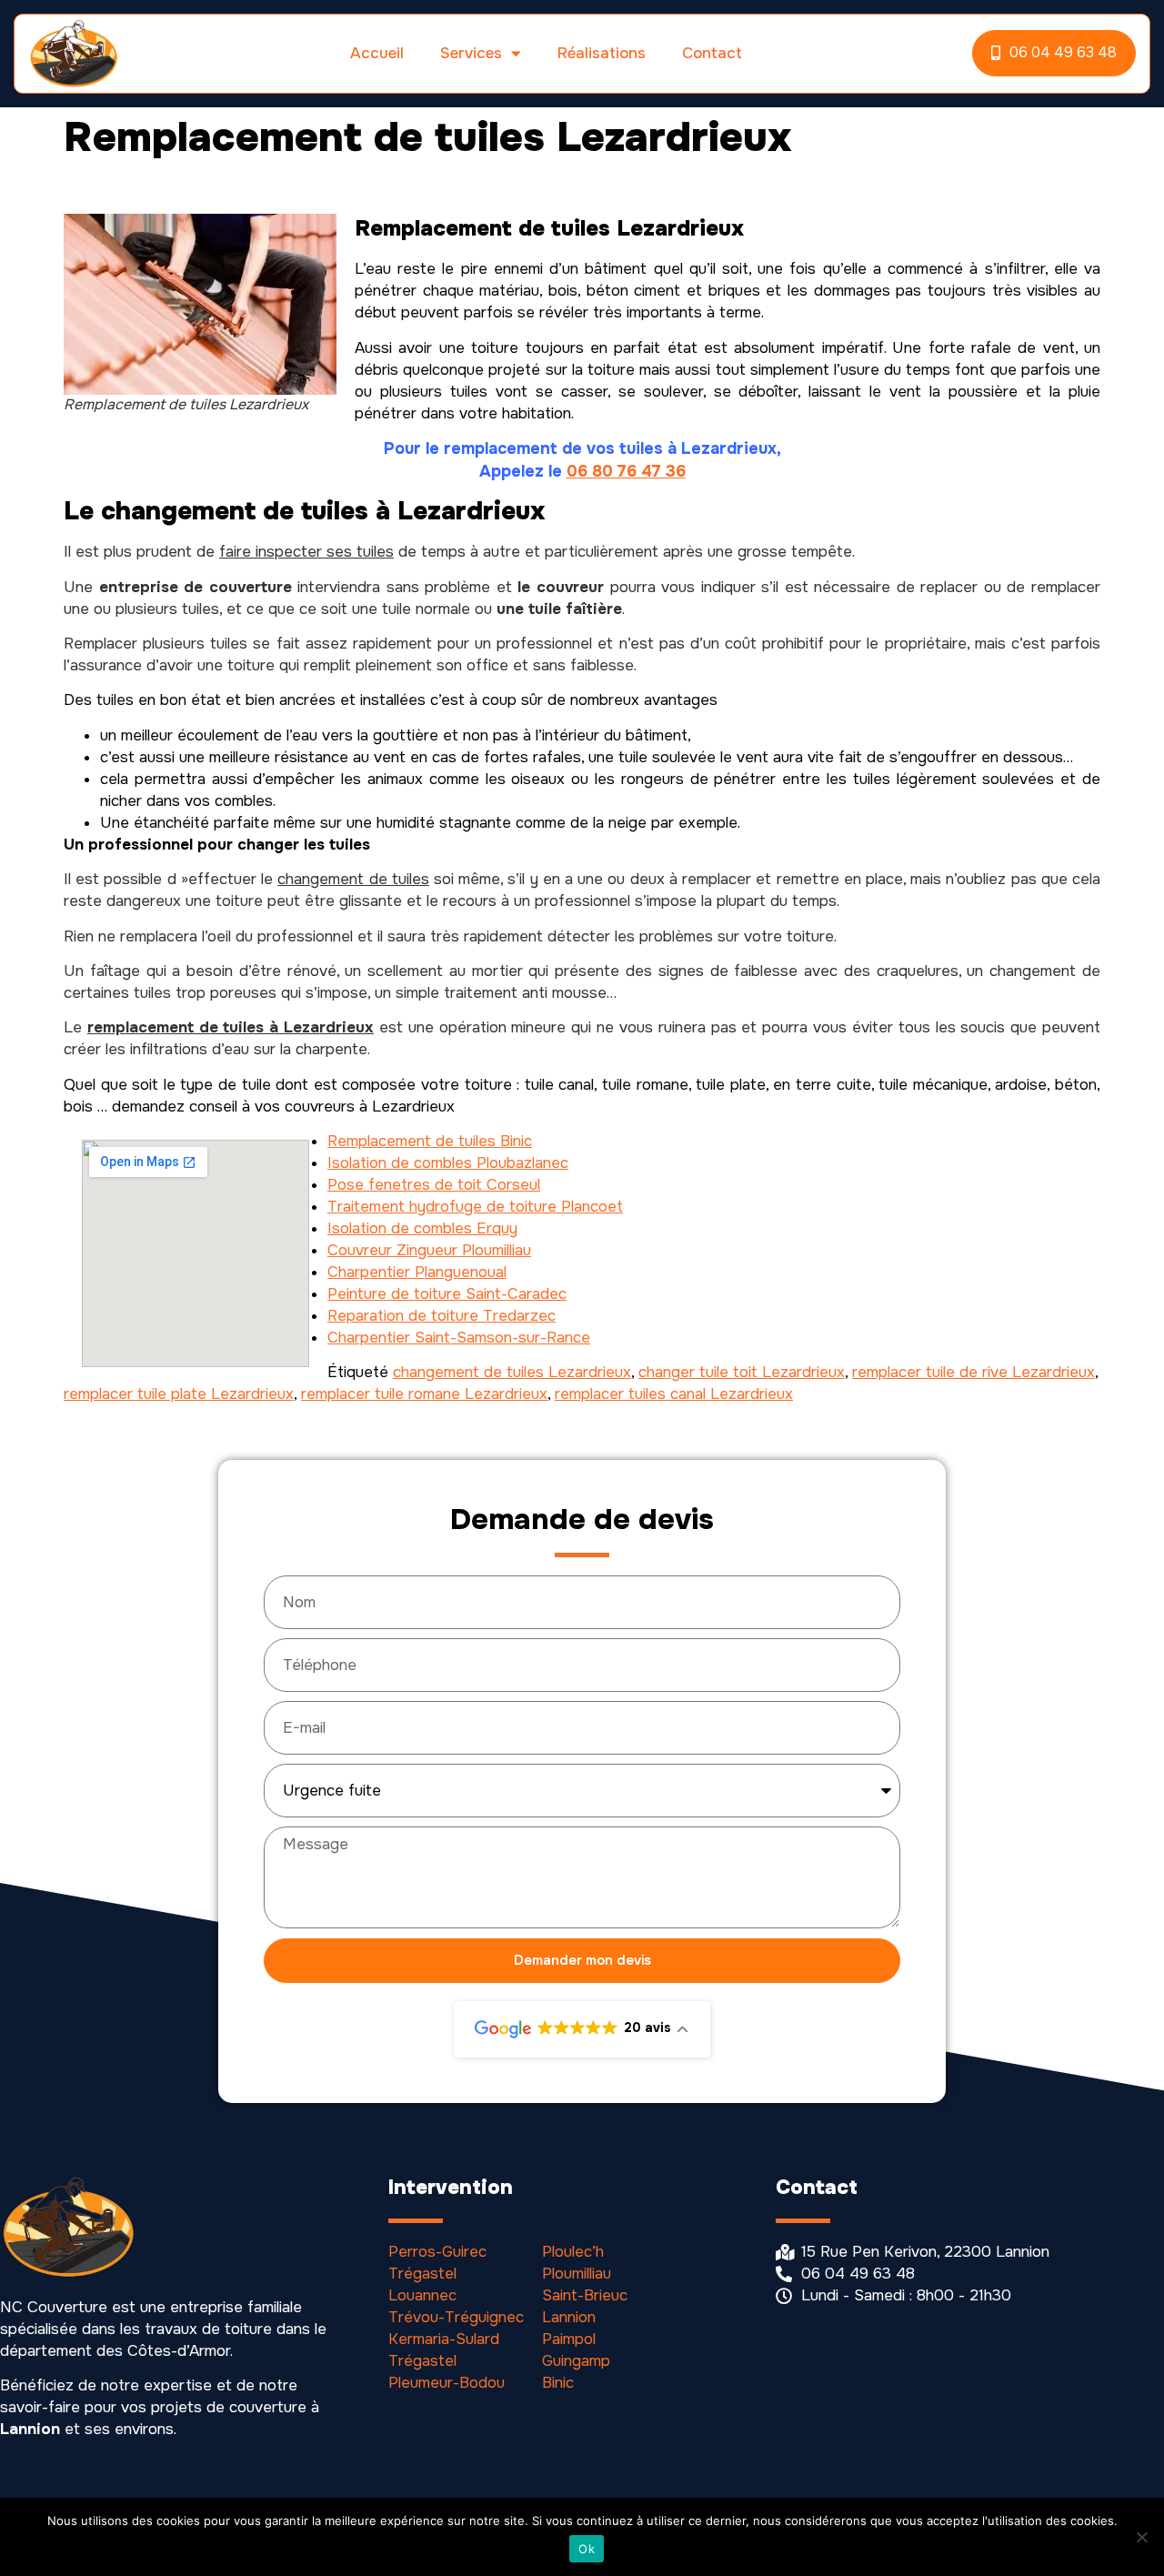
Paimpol (569, 2339)
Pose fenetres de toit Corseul (434, 1185)
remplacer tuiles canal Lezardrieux (674, 1394)
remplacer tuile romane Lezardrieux (424, 1394)
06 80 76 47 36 (626, 471)
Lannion (569, 2317)
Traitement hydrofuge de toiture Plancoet (475, 1207)
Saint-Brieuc (585, 2295)
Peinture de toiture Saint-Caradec (447, 1294)
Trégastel (422, 2274)
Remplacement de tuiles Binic (430, 1141)
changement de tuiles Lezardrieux (512, 1372)
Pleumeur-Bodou (447, 2383)
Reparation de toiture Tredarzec (442, 1316)
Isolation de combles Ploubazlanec (448, 1163)
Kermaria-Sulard (444, 2339)
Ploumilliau (577, 2274)
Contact (712, 53)
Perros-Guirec (437, 2252)
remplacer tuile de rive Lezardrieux (973, 1372)
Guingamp (576, 2361)
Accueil (377, 53)
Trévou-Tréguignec (456, 2317)
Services (471, 53)
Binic (558, 2383)
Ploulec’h (573, 2252)
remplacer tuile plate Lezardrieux (179, 1394)
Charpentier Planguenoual (417, 1272)
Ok (587, 2549)
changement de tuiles (353, 879)
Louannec (422, 2295)
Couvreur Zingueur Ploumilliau (429, 1250)
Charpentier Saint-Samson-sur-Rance (459, 1338)
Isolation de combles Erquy (422, 1228)
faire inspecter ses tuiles (306, 552)
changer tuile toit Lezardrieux (742, 1372)
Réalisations (602, 53)
